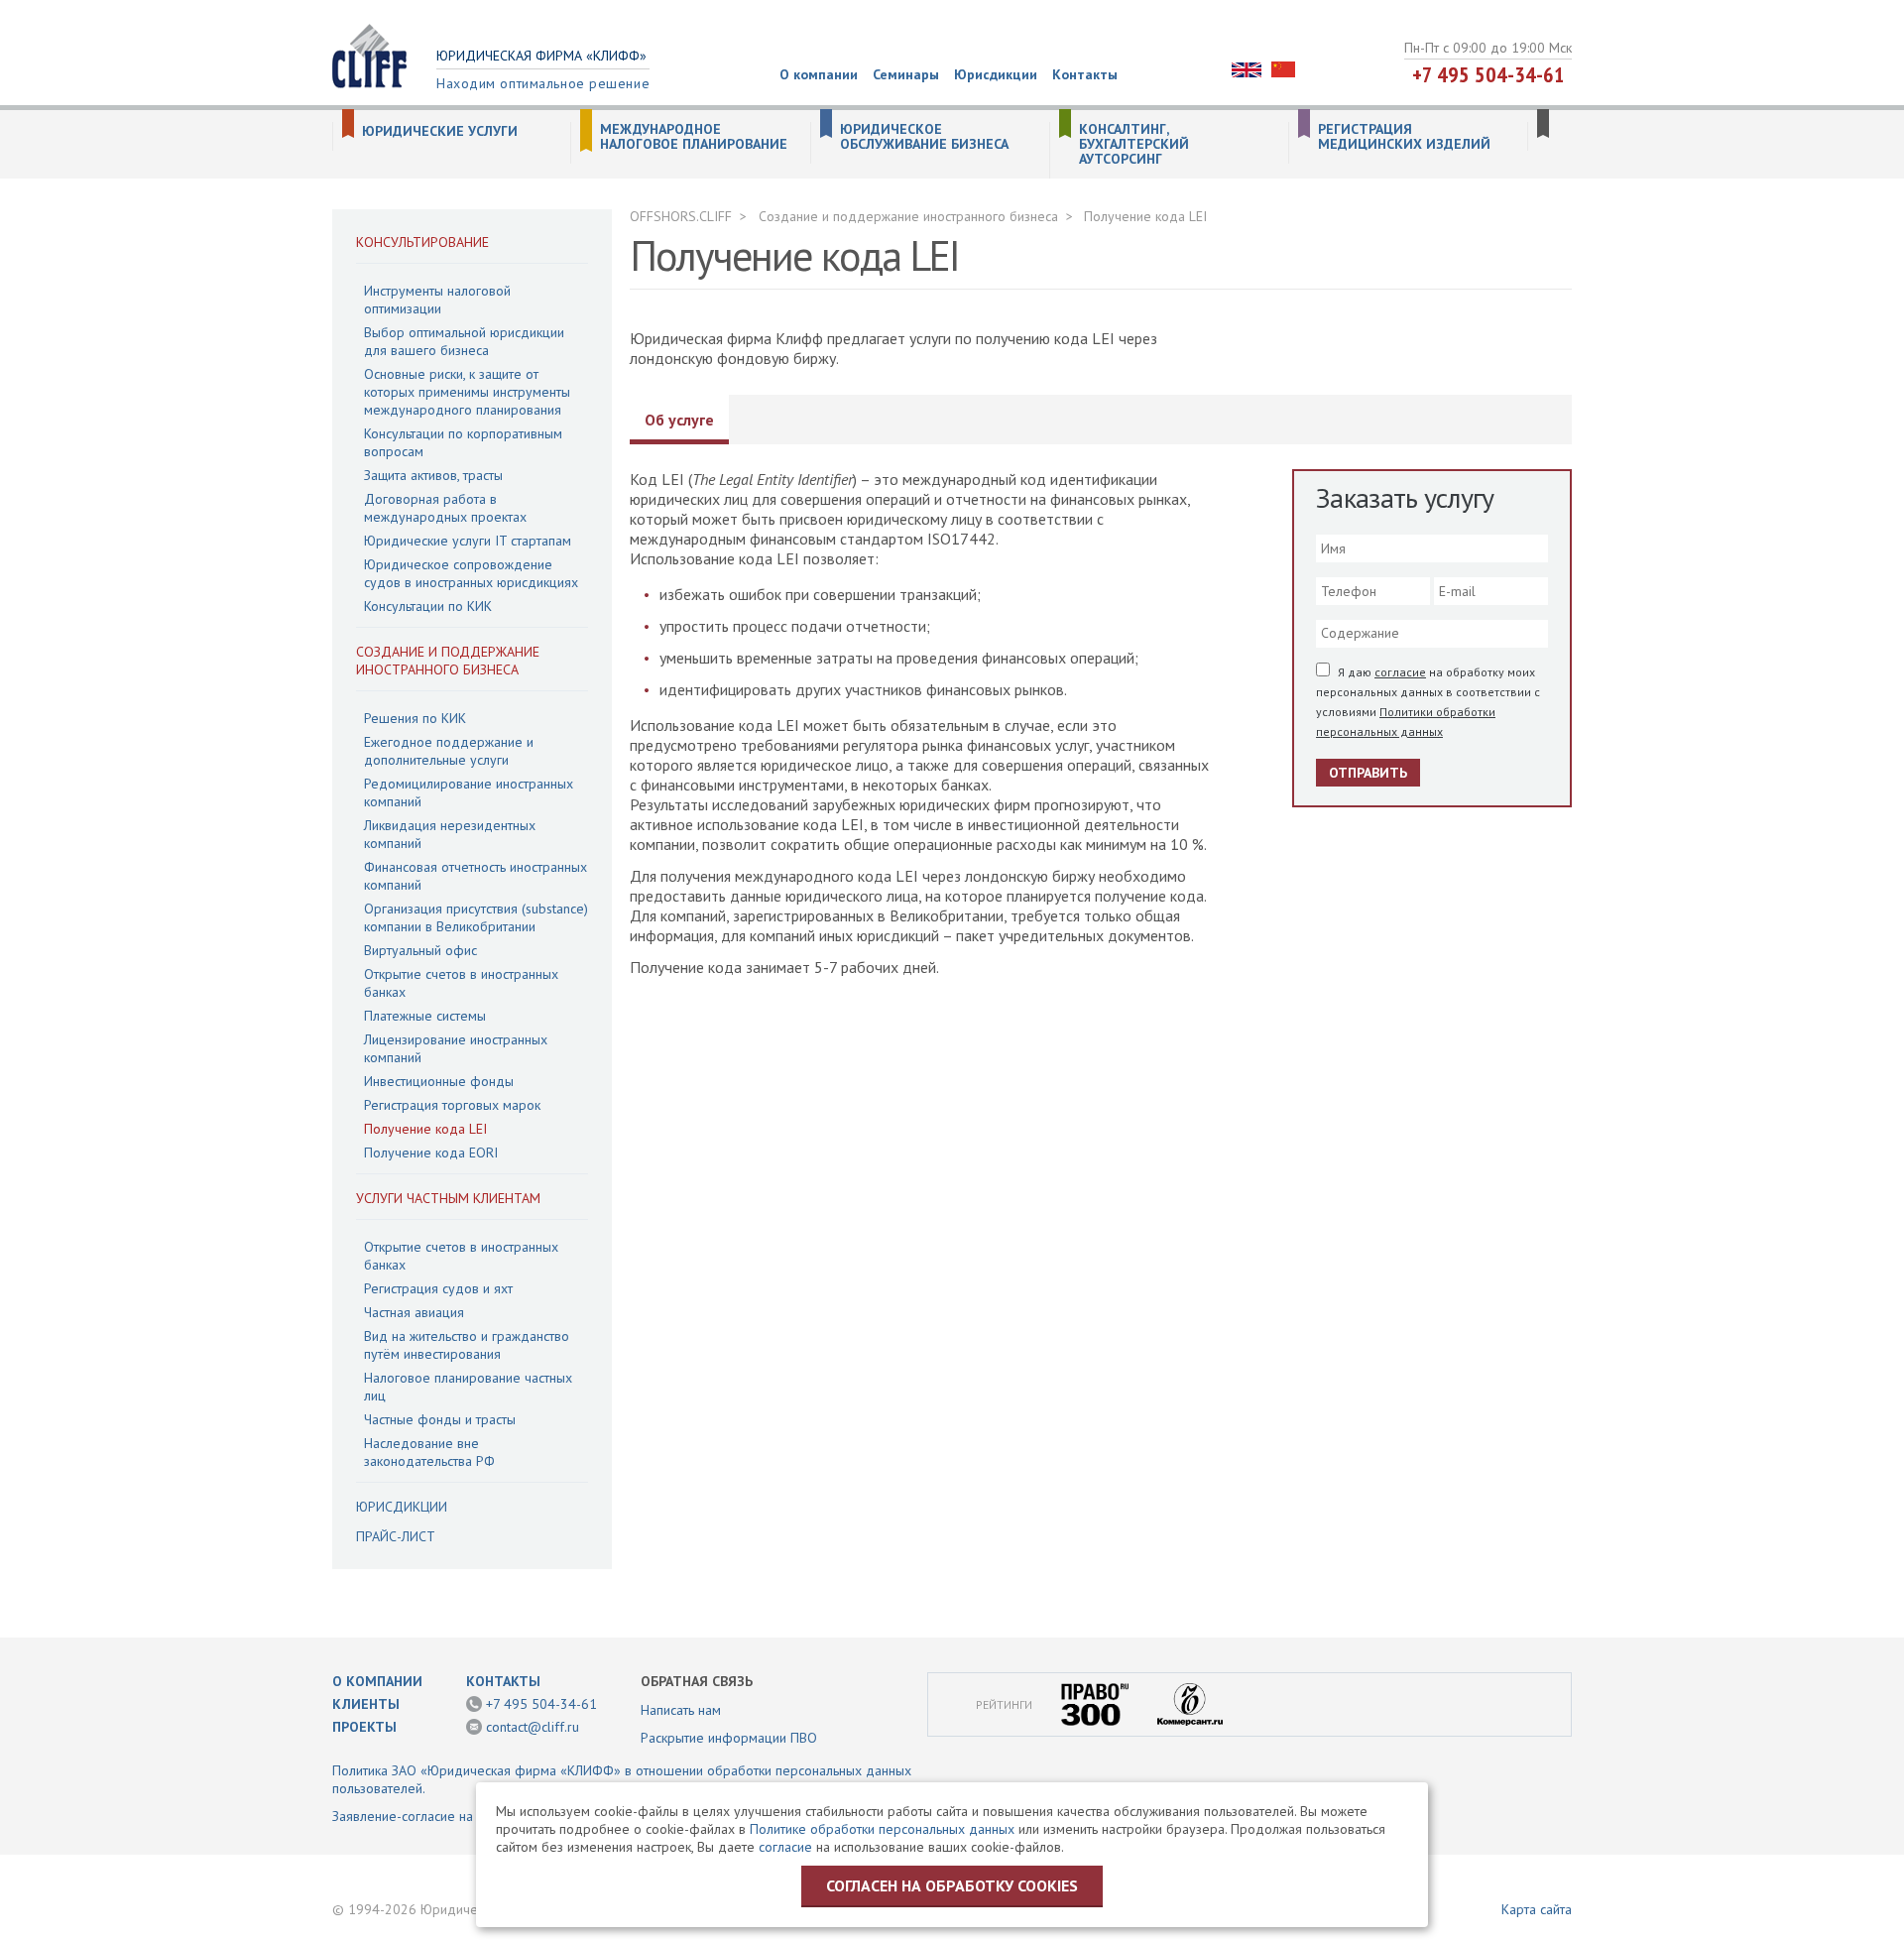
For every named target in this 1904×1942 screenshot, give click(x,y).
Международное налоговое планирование (694, 137)
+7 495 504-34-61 (1488, 74)
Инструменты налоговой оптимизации (437, 300)
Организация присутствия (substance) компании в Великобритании (476, 917)
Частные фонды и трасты (440, 1419)
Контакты (1085, 74)
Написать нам (681, 1710)
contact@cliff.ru (533, 1727)
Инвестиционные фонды (439, 1081)
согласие (1400, 672)
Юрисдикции (996, 74)
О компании (819, 74)
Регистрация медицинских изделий (1404, 137)
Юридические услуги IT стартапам (468, 541)
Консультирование (422, 242)
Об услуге (679, 420)
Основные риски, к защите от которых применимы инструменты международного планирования (467, 392)
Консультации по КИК (428, 606)
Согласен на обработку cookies (952, 1885)
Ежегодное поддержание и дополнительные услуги (449, 751)
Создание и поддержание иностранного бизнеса (448, 661)
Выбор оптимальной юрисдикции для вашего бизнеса (464, 341)
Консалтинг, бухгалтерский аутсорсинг (1134, 144)
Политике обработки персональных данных (882, 1829)
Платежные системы (425, 1016)
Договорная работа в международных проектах (445, 508)
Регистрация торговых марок (452, 1105)
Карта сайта (1537, 1909)
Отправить (1368, 773)
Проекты (364, 1727)
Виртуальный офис (420, 950)
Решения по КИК (415, 718)
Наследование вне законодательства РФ (429, 1452)
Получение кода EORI (431, 1153)
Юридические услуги (440, 131)
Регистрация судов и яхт (438, 1288)
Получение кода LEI (425, 1129)
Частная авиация (414, 1312)
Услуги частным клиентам (448, 1198)
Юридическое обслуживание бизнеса (924, 137)
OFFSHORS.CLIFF (681, 216)
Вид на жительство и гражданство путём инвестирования (467, 1345)
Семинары (906, 74)
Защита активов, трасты (433, 475)
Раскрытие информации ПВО (729, 1738)
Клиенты (366, 1704)
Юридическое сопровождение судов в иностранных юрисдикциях (471, 573)
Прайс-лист (396, 1536)
